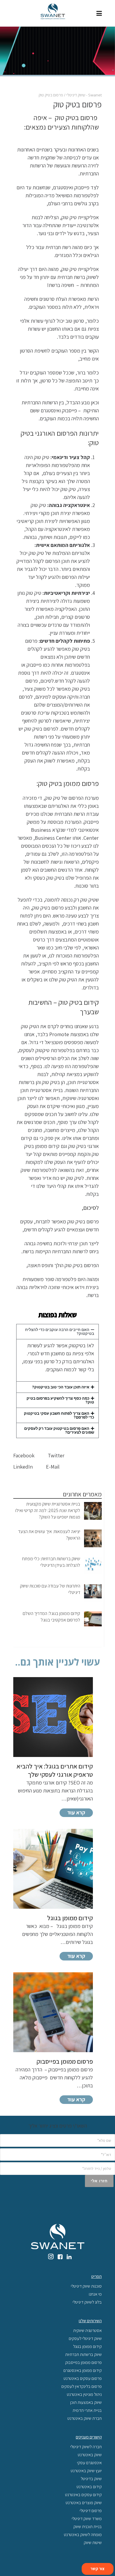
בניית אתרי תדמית (87, 2410)
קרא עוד (76, 1812)
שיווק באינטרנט (90, 2455)
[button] (57, 1332)
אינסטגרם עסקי (89, 2463)
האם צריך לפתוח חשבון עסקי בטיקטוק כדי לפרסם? (59, 1415)
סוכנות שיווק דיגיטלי (86, 2286)
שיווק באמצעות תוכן (86, 2402)
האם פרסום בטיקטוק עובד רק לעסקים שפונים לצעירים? (59, 1430)
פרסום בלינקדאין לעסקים (82, 2386)
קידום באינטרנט (89, 2487)
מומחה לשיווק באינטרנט (83, 2534)
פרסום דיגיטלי (91, 2510)
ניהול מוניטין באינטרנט (84, 2394)
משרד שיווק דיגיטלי (87, 2518)
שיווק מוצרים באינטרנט (84, 2502)
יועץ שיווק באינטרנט (86, 2471)
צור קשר (98, 2569)
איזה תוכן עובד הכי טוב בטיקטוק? (61, 1387)
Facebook (24, 1455)
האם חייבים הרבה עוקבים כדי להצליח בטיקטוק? (60, 1332)
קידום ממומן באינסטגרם (83, 2370)
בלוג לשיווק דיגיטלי (87, 2302)
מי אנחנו (95, 2294)
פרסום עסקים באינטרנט (83, 2378)
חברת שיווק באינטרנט (85, 2418)
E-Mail (53, 1467)
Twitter (57, 1455)
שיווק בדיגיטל (91, 2479)
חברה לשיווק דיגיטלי (86, 2447)
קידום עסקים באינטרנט (83, 2495)
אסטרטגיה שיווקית (87, 2330)
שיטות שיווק (93, 2542)
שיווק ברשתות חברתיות (83, 2354)
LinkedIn (24, 1467)
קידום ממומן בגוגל (87, 2346)
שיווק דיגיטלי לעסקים (85, 2338)
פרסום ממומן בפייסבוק (83, 2362)
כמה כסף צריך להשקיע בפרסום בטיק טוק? (60, 1400)
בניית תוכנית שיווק (88, 2526)
